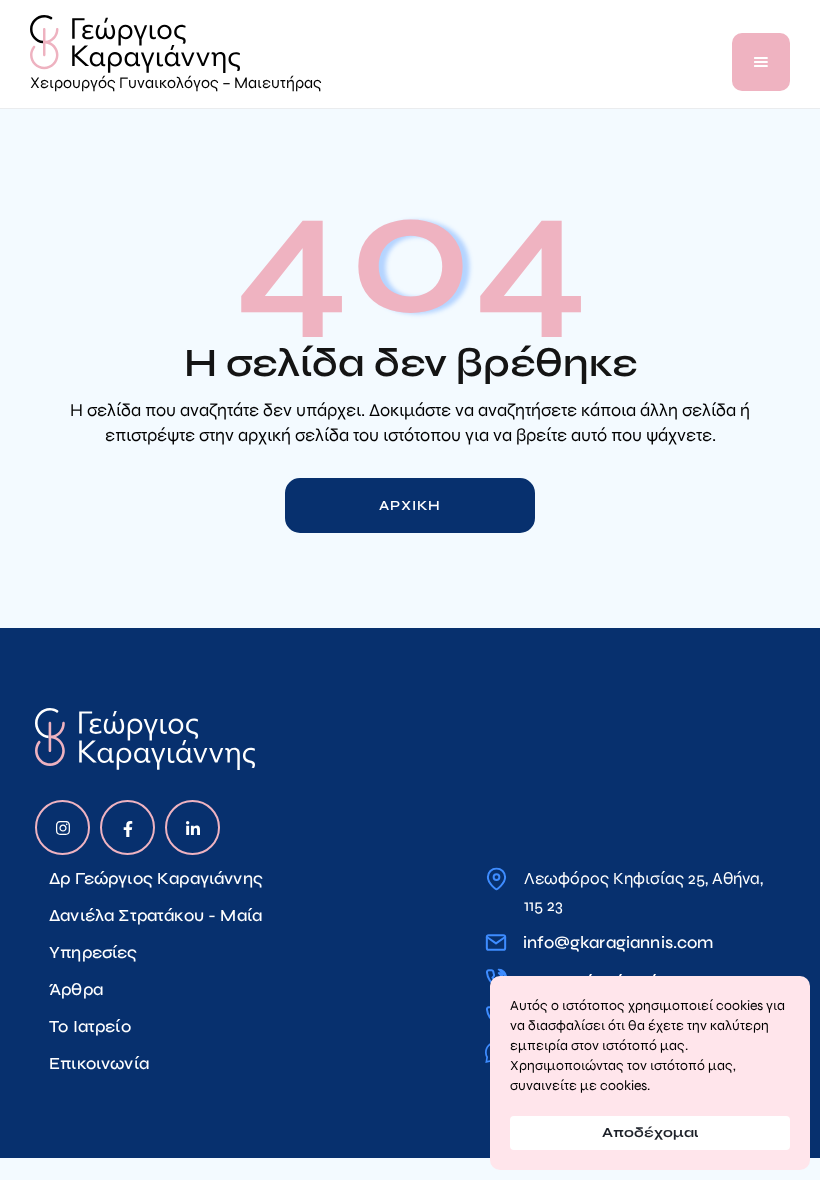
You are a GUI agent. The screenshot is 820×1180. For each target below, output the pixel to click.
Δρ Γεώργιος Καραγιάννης (156, 878)
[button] (761, 62)
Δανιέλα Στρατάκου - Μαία (155, 915)
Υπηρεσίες (93, 952)
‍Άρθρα (76, 989)
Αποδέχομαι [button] (650, 1132)
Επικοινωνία (99, 1063)
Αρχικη (409, 505)
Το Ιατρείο (90, 1026)
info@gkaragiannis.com (618, 942)
